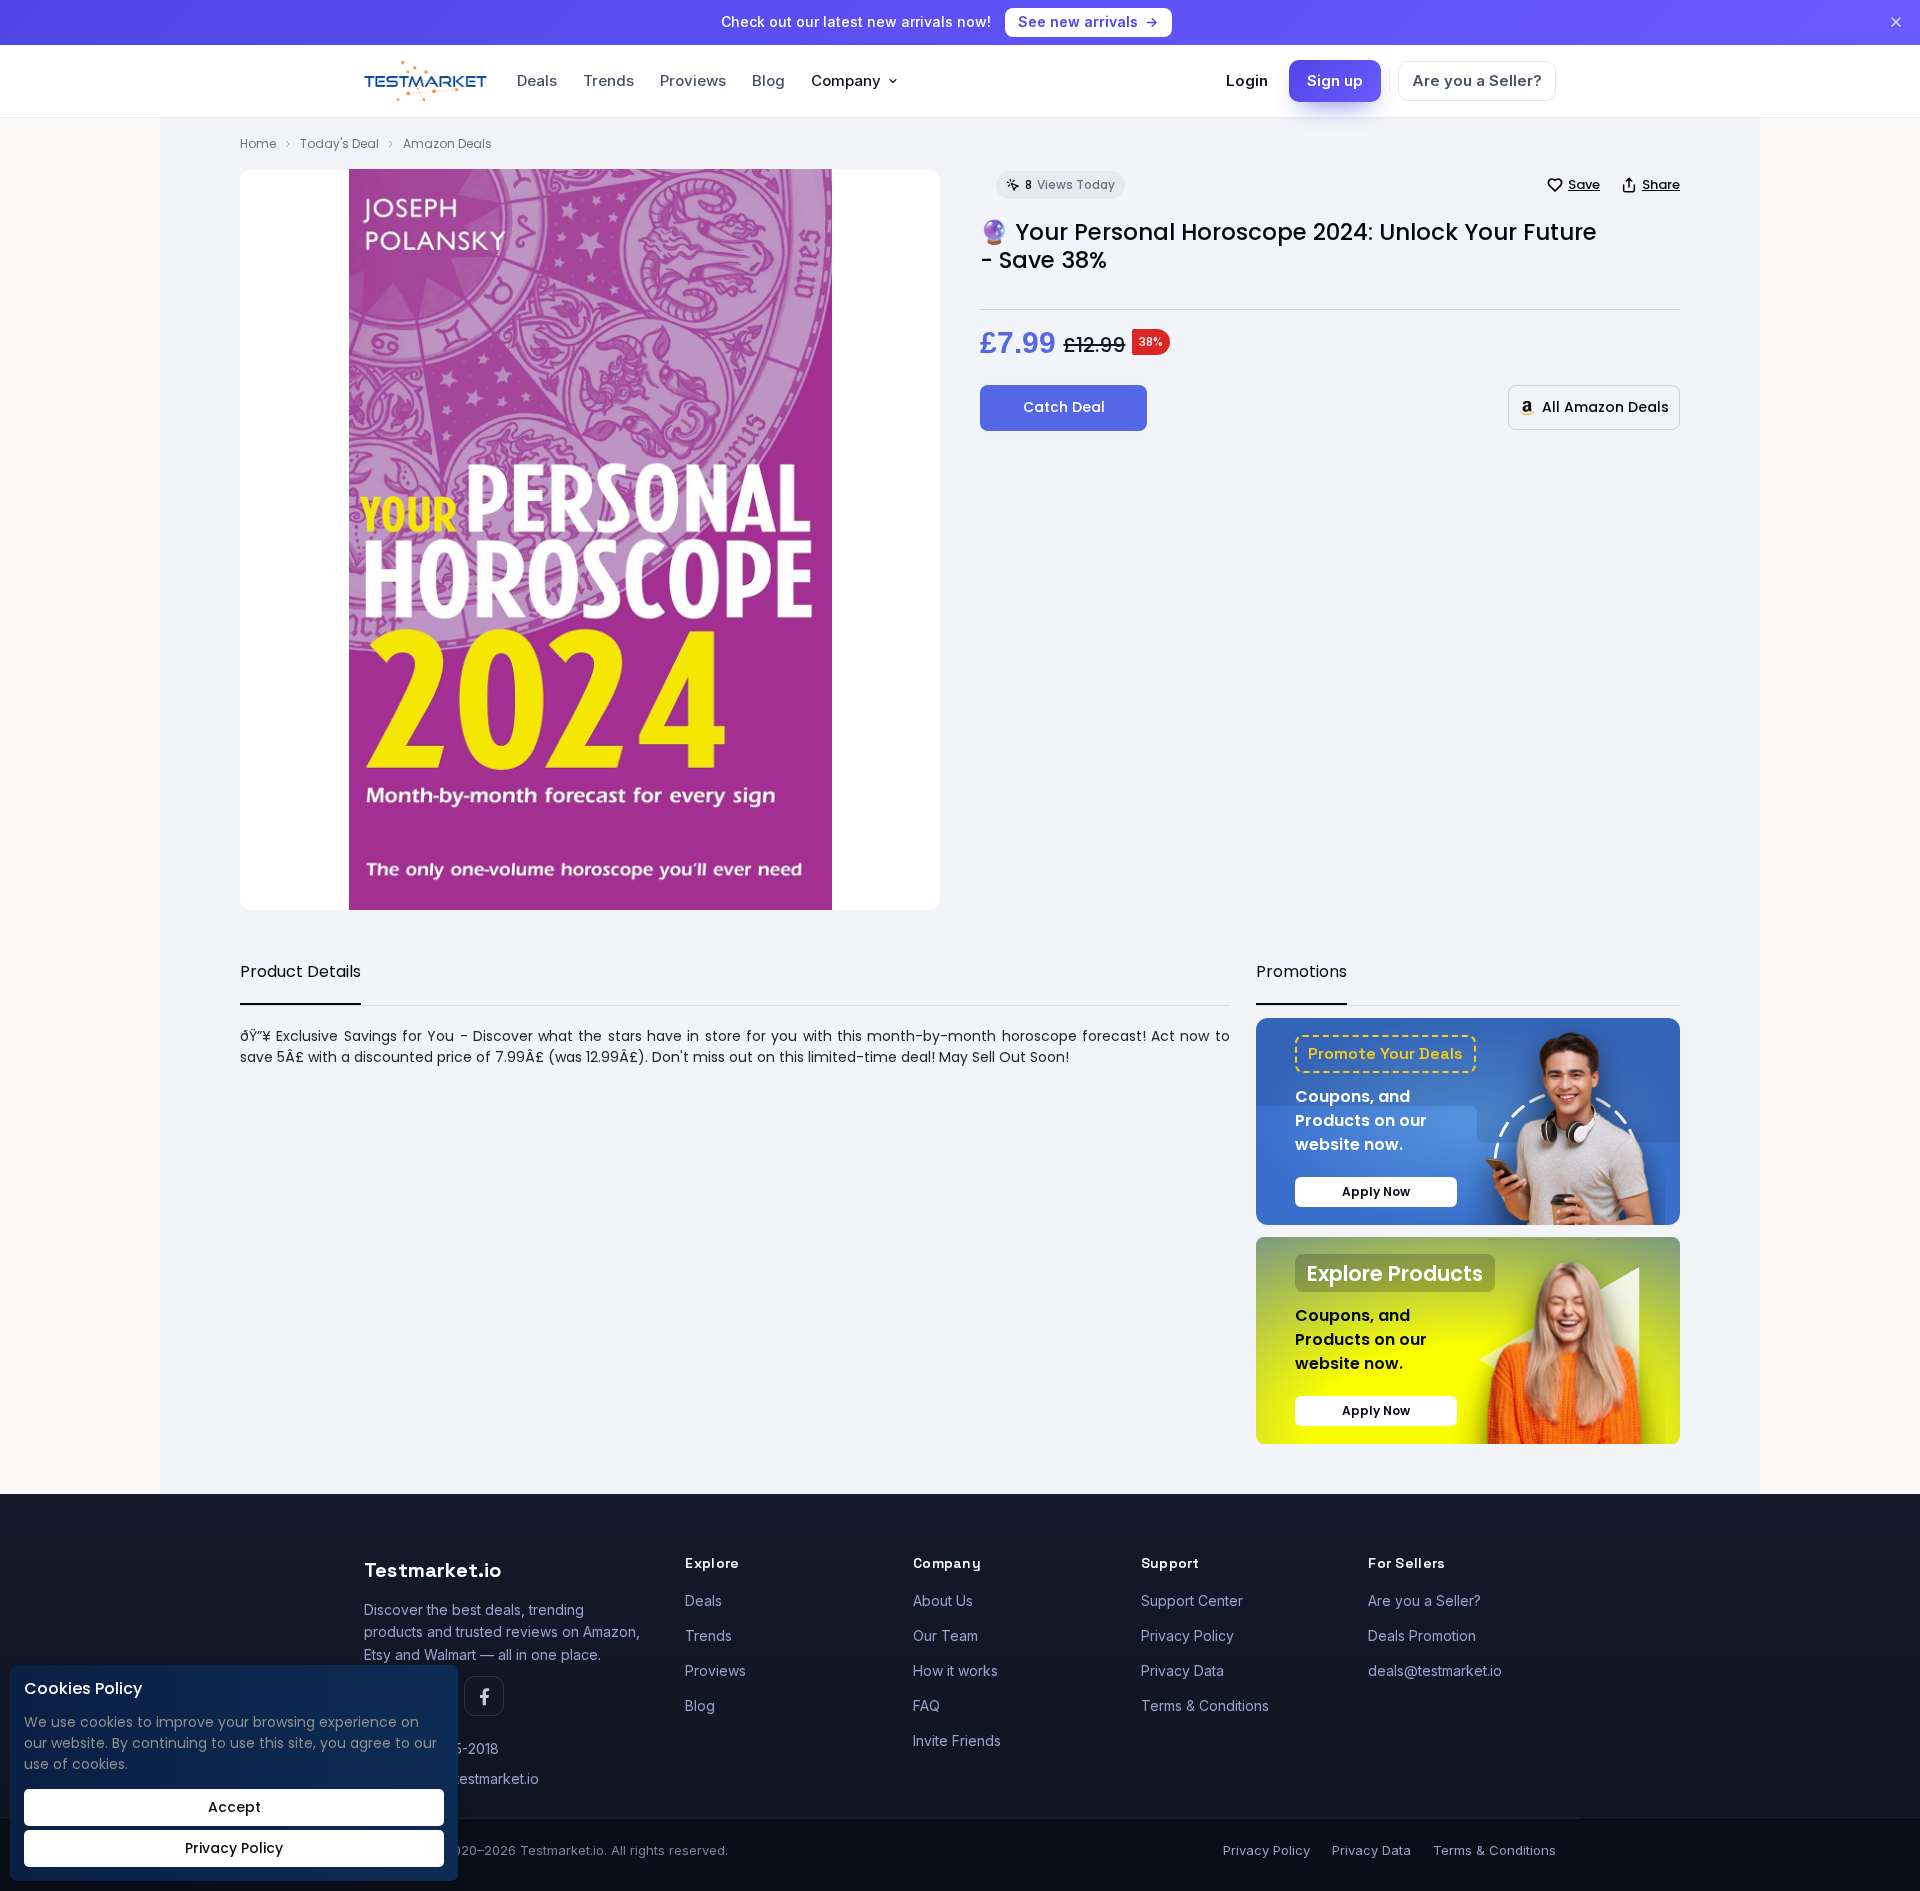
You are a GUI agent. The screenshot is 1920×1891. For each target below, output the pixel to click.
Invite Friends (957, 1740)
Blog (768, 80)
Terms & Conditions (1205, 1705)
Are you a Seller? (1477, 80)
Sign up (1335, 80)
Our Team (945, 1635)
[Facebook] (484, 1696)
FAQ (926, 1705)
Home (258, 143)
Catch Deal (1064, 407)
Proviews (693, 80)
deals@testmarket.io (1435, 1670)
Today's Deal (339, 143)
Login (1247, 80)
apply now (1376, 1191)
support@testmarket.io (464, 1778)
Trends (608, 80)
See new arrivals (1078, 21)
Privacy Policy (1187, 1635)
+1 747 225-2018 (444, 1748)
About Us (943, 1600)
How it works (955, 1670)
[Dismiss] (1896, 22)
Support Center (1192, 1600)
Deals (537, 80)
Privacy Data (1182, 1670)
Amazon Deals (447, 143)
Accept (234, 1807)
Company (846, 80)
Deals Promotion (1422, 1635)
